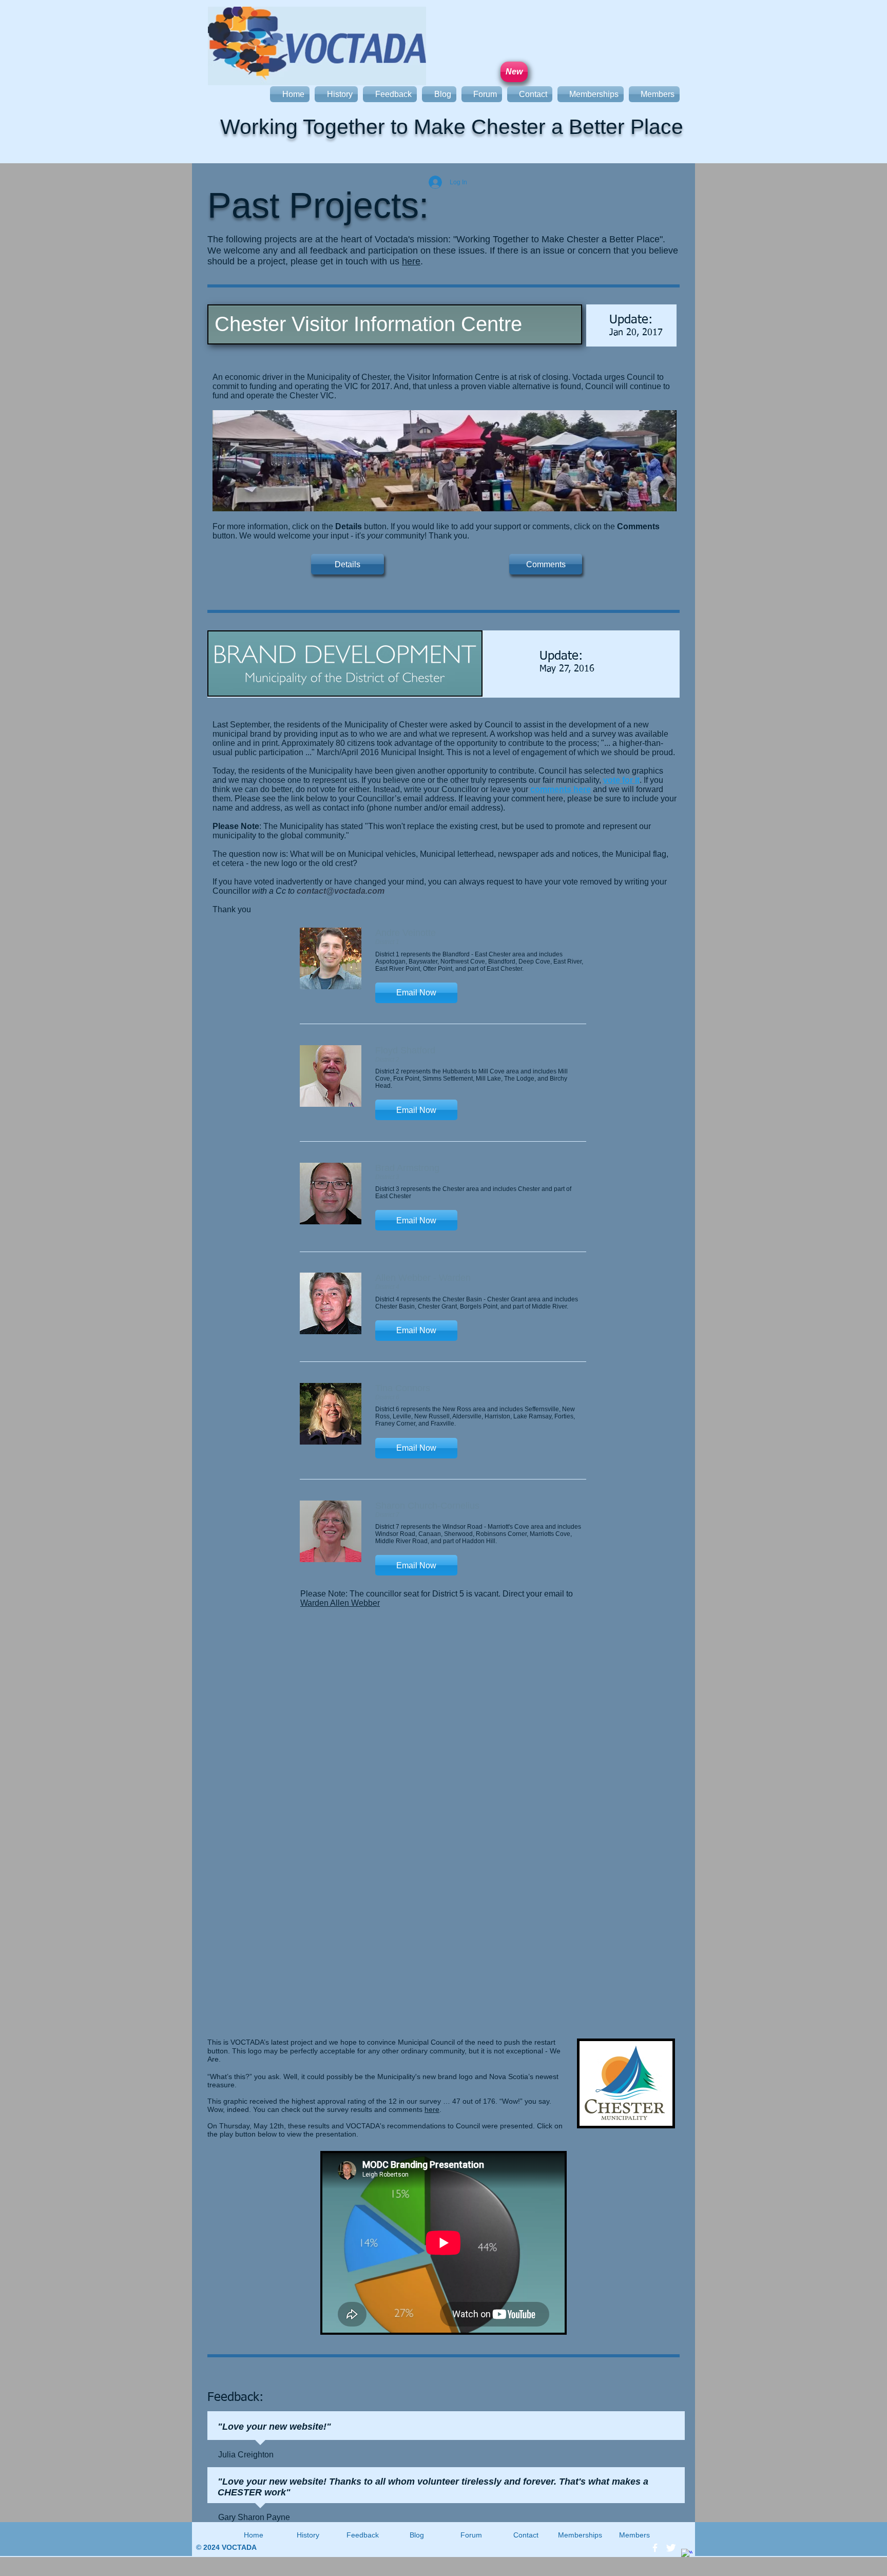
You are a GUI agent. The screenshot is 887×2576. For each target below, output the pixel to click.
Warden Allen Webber (340, 1603)
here (411, 261)
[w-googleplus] (687, 2554)
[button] (416, 993)
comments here (561, 789)
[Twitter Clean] (671, 2548)
